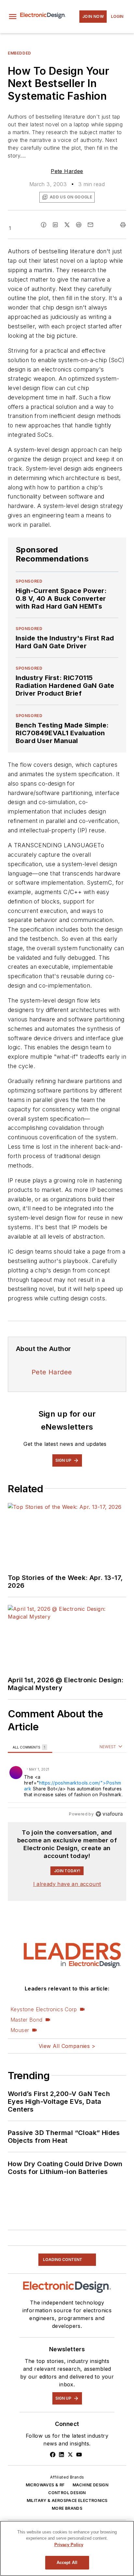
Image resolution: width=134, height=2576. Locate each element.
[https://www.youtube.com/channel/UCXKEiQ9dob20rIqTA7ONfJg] (79, 2455)
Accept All (67, 2563)
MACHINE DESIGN (91, 2485)
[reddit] (79, 225)
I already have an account (67, 1884)
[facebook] (44, 225)
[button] (13, 17)
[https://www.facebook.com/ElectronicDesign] (53, 2455)
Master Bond (26, 2020)
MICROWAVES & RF (45, 2485)
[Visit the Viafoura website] (109, 1814)
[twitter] (67, 225)
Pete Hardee (67, 171)
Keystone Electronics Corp (44, 2009)
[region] (67, 1782)
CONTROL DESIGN (67, 2493)
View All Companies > (67, 2046)
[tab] (30, 1747)
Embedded (20, 53)
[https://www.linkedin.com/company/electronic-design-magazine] (61, 2455)
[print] (123, 225)
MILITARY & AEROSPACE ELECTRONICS (67, 2500)
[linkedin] (55, 225)
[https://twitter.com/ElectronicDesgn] (70, 2455)
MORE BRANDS (67, 2508)
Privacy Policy (69, 2545)
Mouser (20, 2030)
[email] (90, 225)
